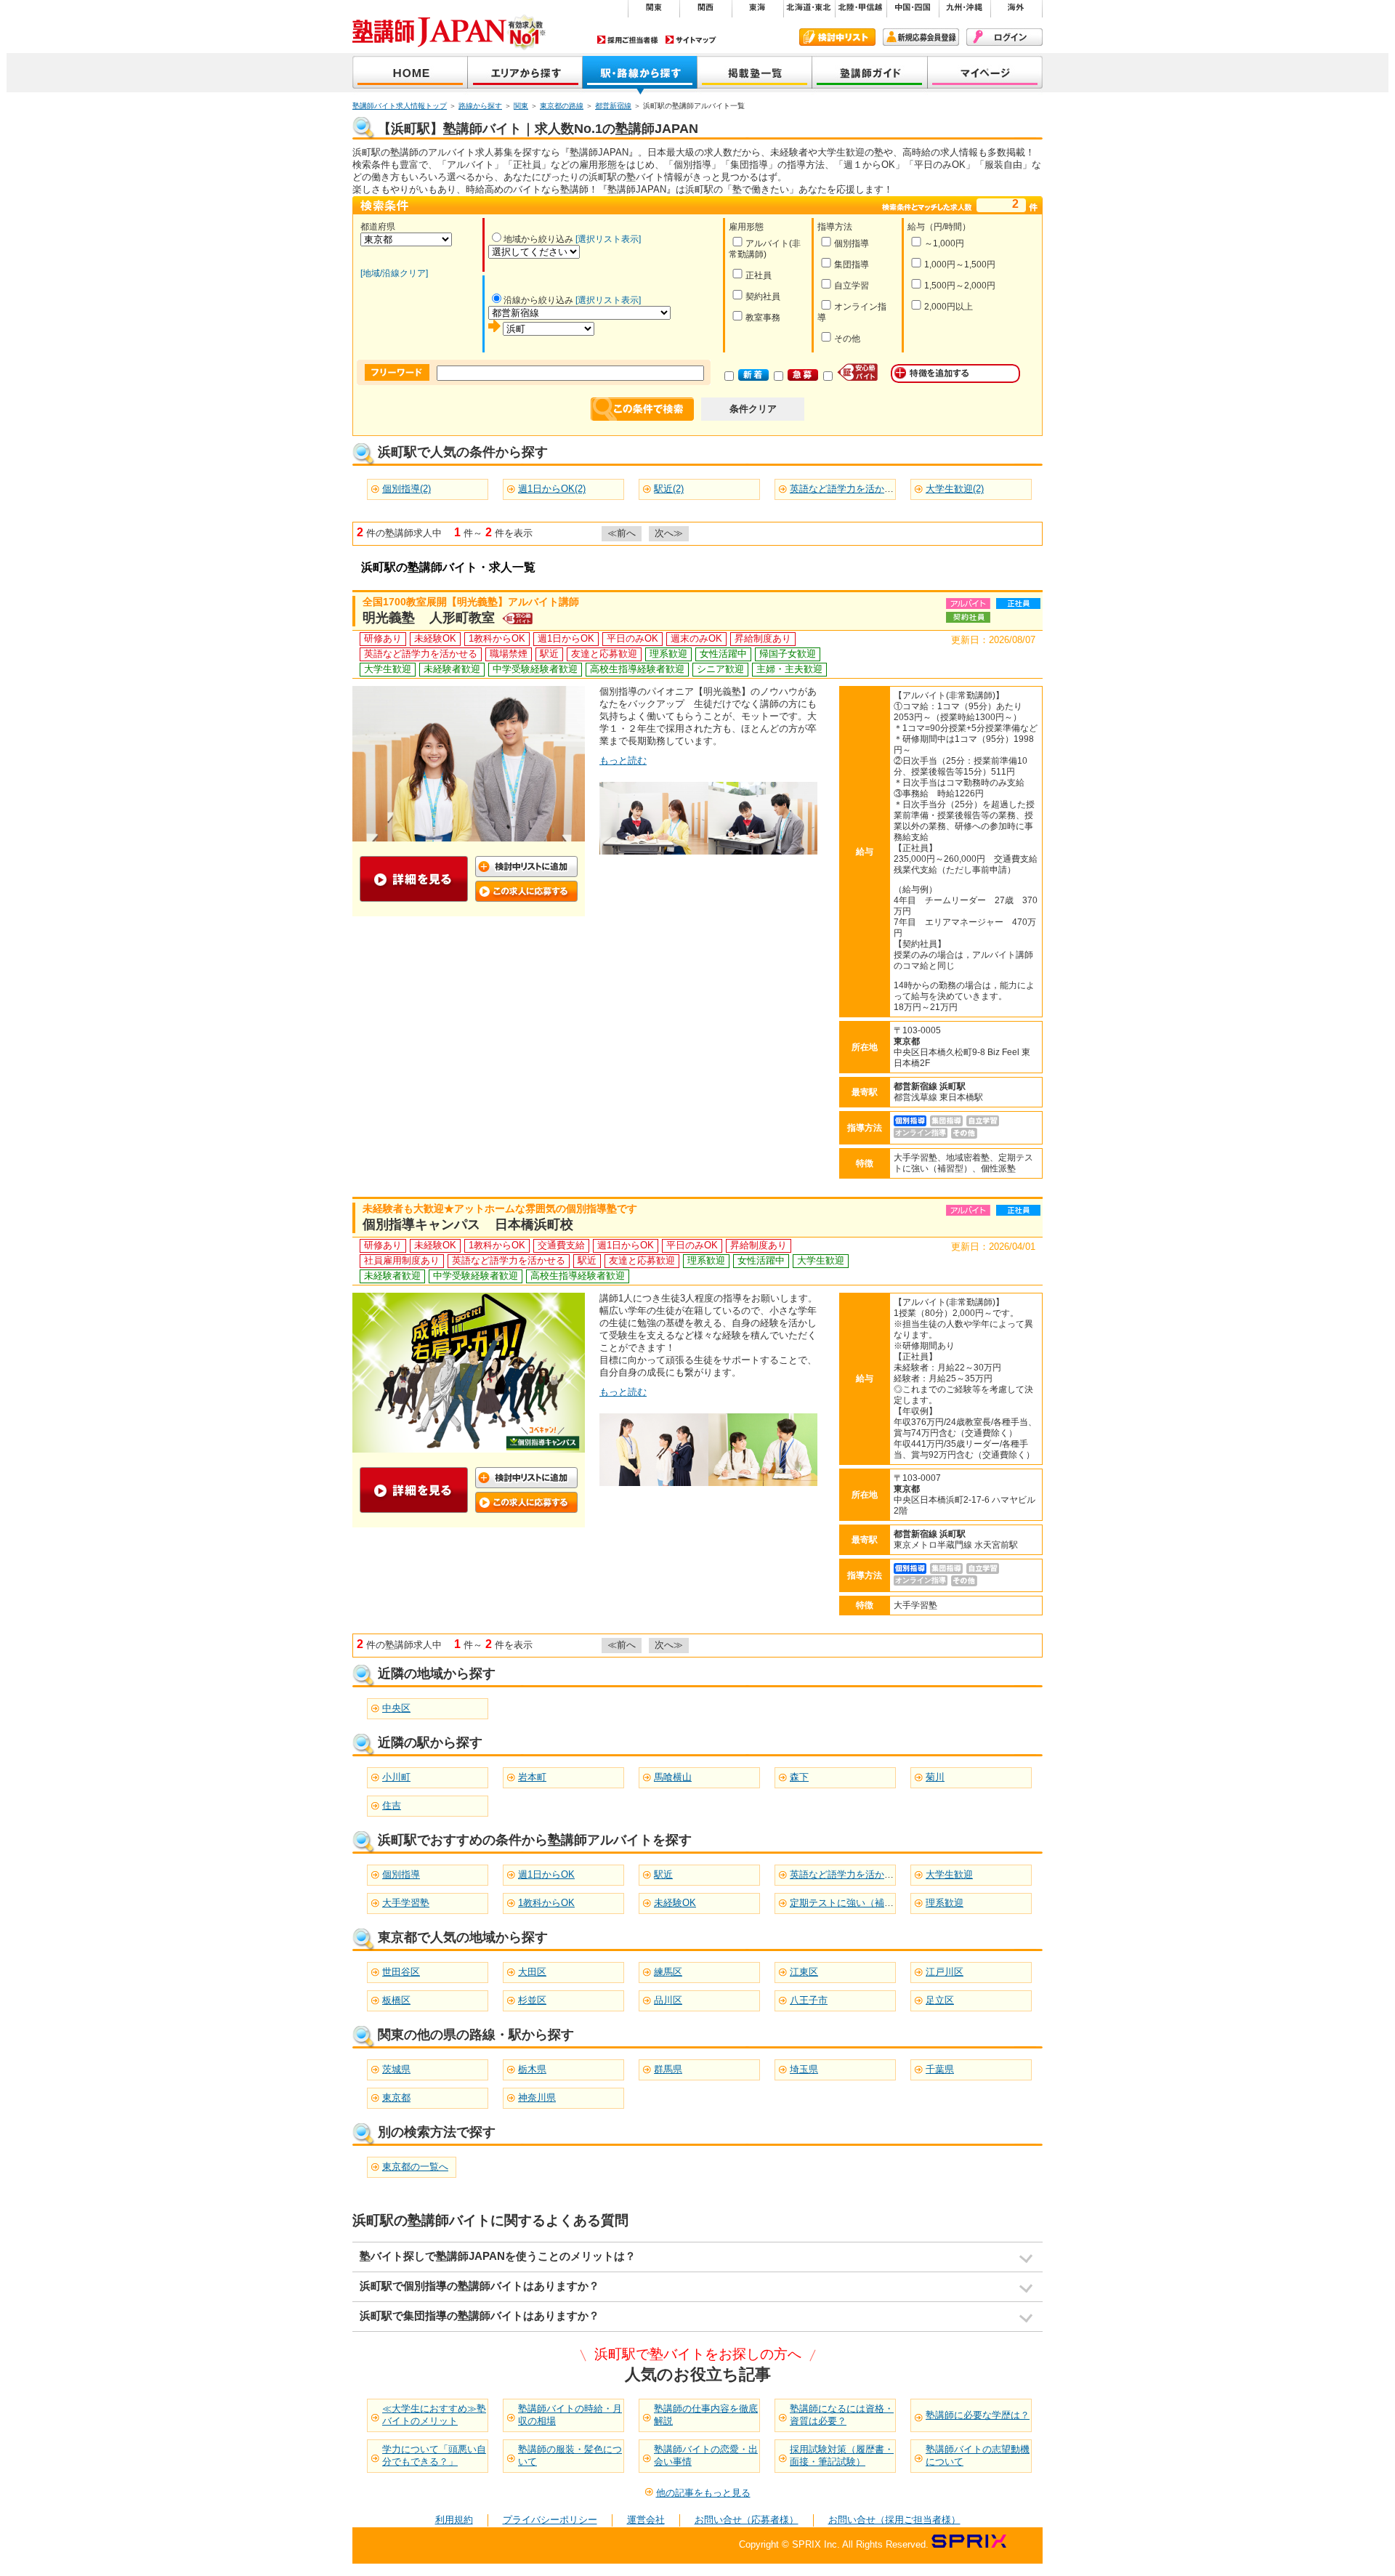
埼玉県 (804, 2069)
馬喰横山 (673, 1777)
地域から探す (525, 74)
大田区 (532, 1972)
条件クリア (753, 409)
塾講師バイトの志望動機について (978, 2455)
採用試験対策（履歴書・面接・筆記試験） (842, 2455)
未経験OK (675, 1903)
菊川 (935, 1777)
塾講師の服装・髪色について (570, 2455)
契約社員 (763, 296)
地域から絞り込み (538, 239)
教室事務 (763, 318)
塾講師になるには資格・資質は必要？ (842, 2415)
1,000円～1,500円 (960, 265)
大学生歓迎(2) (955, 489)
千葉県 (940, 2069)
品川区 (668, 2000)
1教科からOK (546, 1903)
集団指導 (852, 265)
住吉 (392, 1805)
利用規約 (454, 2520)
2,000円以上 (949, 307)
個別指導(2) (407, 489)
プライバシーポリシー (550, 2520)
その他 (847, 339)
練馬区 (668, 1972)
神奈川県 (537, 2097)
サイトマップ (691, 40)
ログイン (1004, 37)
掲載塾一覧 (755, 74)
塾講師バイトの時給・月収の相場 (570, 2415)
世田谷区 (401, 1972)
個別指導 (852, 243)
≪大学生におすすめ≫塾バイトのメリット (434, 2415)
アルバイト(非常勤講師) (765, 249)
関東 (521, 106)
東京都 (396, 2097)
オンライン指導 (852, 312)
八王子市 (809, 2000)
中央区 (396, 1708)
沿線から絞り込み (538, 300)
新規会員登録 (921, 37)
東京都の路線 (562, 106)
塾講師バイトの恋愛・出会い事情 (706, 2455)
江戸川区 (945, 1972)
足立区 (940, 2000)
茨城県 (396, 2069)
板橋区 (396, 2000)
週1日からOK (546, 1874)
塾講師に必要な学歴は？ (978, 2415)
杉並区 (532, 2000)
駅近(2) (669, 489)
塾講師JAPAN (410, 74)
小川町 (396, 1777)
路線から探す (480, 106)
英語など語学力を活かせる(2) (852, 489)
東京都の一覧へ (415, 2167)
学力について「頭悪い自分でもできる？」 (434, 2455)
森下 (799, 1777)
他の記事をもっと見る (703, 2493)
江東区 (804, 1972)
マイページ (985, 74)
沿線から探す (640, 74)
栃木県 (532, 2069)
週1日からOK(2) (552, 489)
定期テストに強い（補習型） (851, 1903)
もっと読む (623, 760)
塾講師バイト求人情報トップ (400, 106)
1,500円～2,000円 (960, 286)
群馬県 (668, 2069)
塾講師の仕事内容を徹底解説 (706, 2415)
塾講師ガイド (870, 74)
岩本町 (532, 1777)
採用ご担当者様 (628, 40)
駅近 (663, 1874)
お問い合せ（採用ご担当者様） (894, 2520)
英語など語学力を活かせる (846, 1874)
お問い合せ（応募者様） (747, 2520)
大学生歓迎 (949, 1874)
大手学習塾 (406, 1903)
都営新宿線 (613, 106)
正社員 (759, 275)
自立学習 (852, 286)
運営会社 (646, 2520)
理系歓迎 (945, 1903)
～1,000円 (944, 243)
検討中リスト (837, 37)
